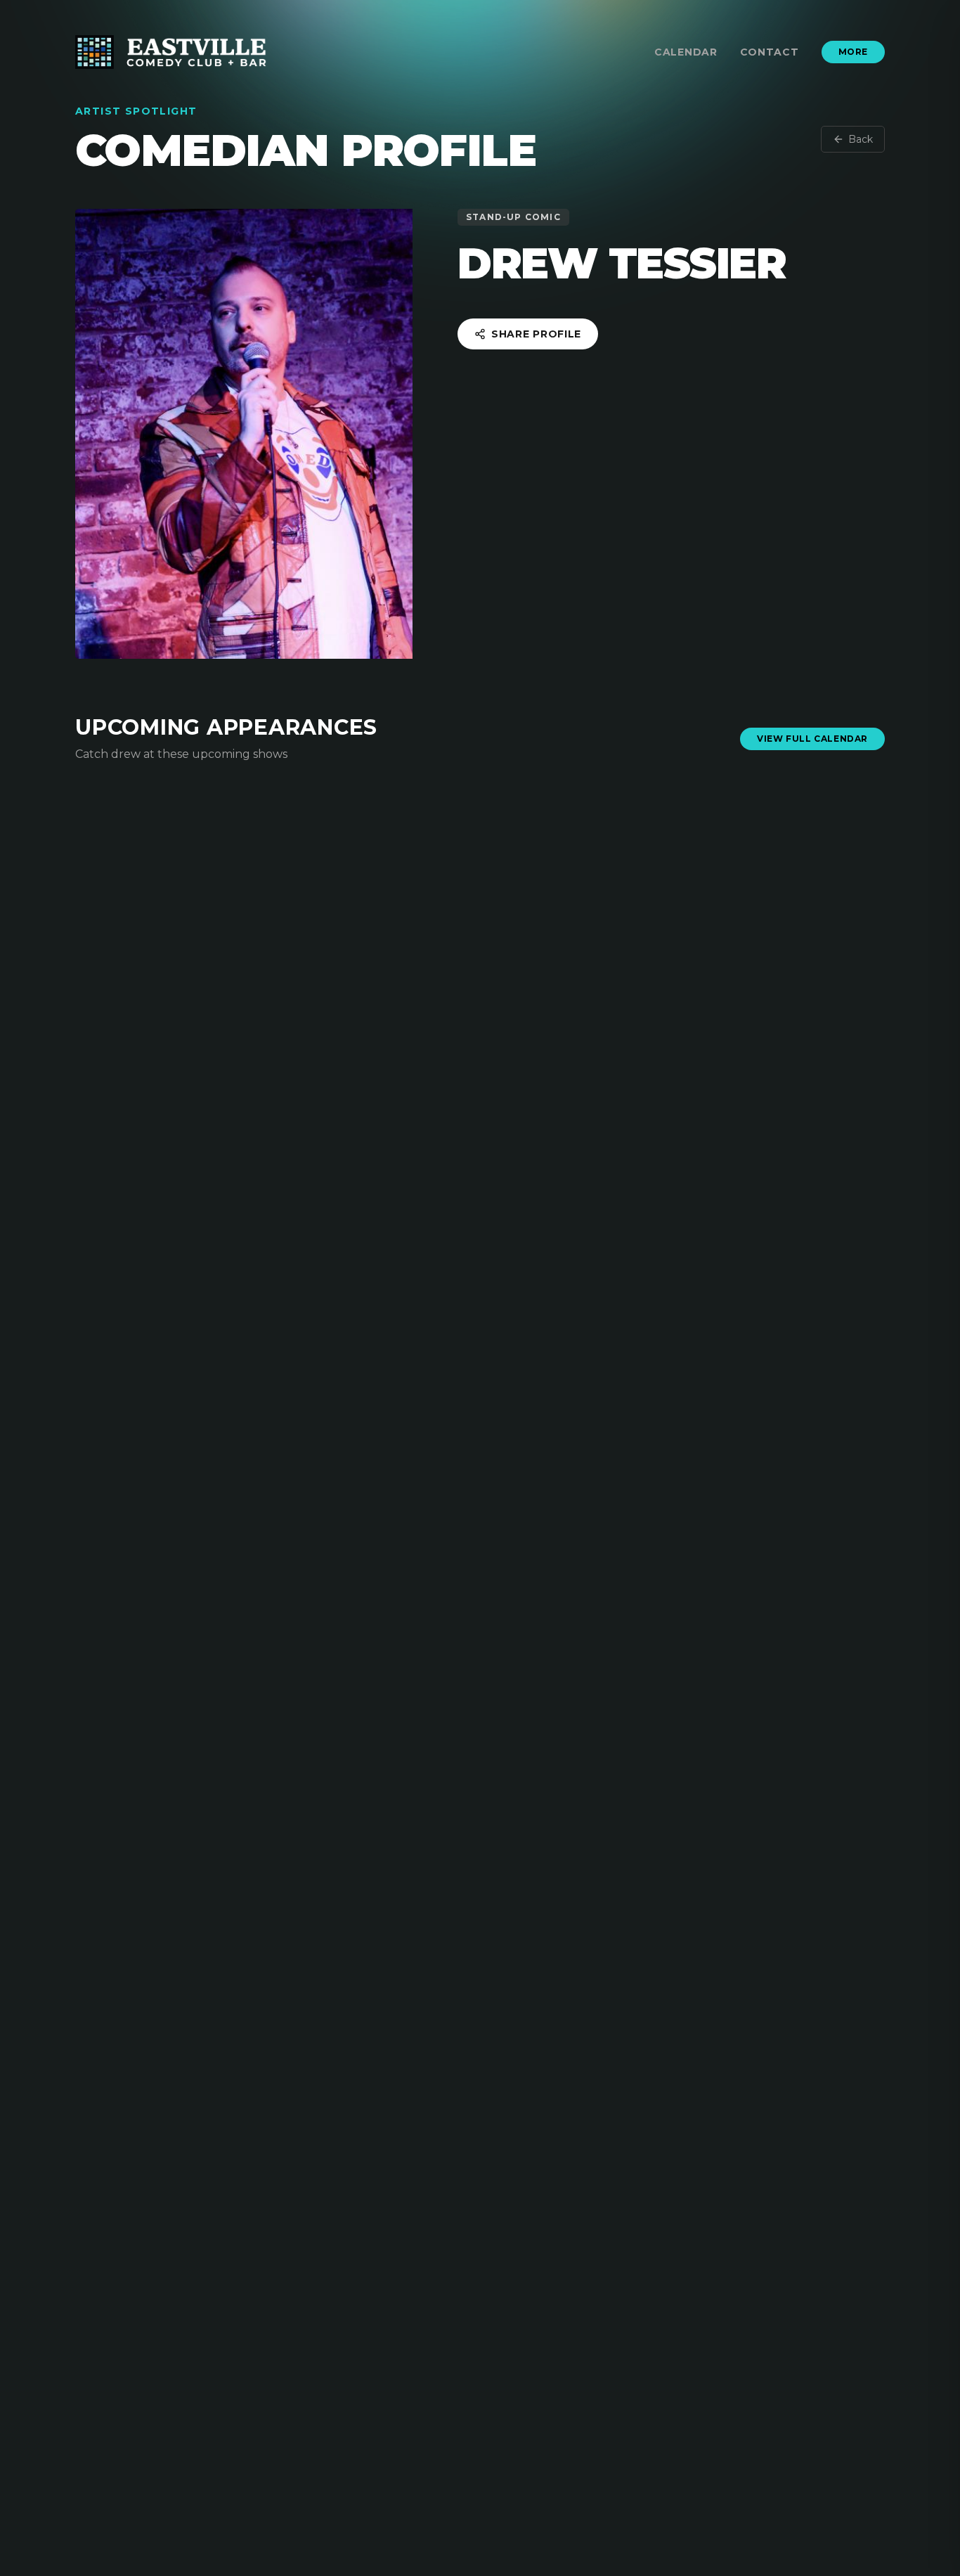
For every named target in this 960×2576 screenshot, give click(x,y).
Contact (770, 52)
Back (861, 139)
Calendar (686, 52)
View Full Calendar (812, 739)
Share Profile (536, 334)
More (853, 52)
